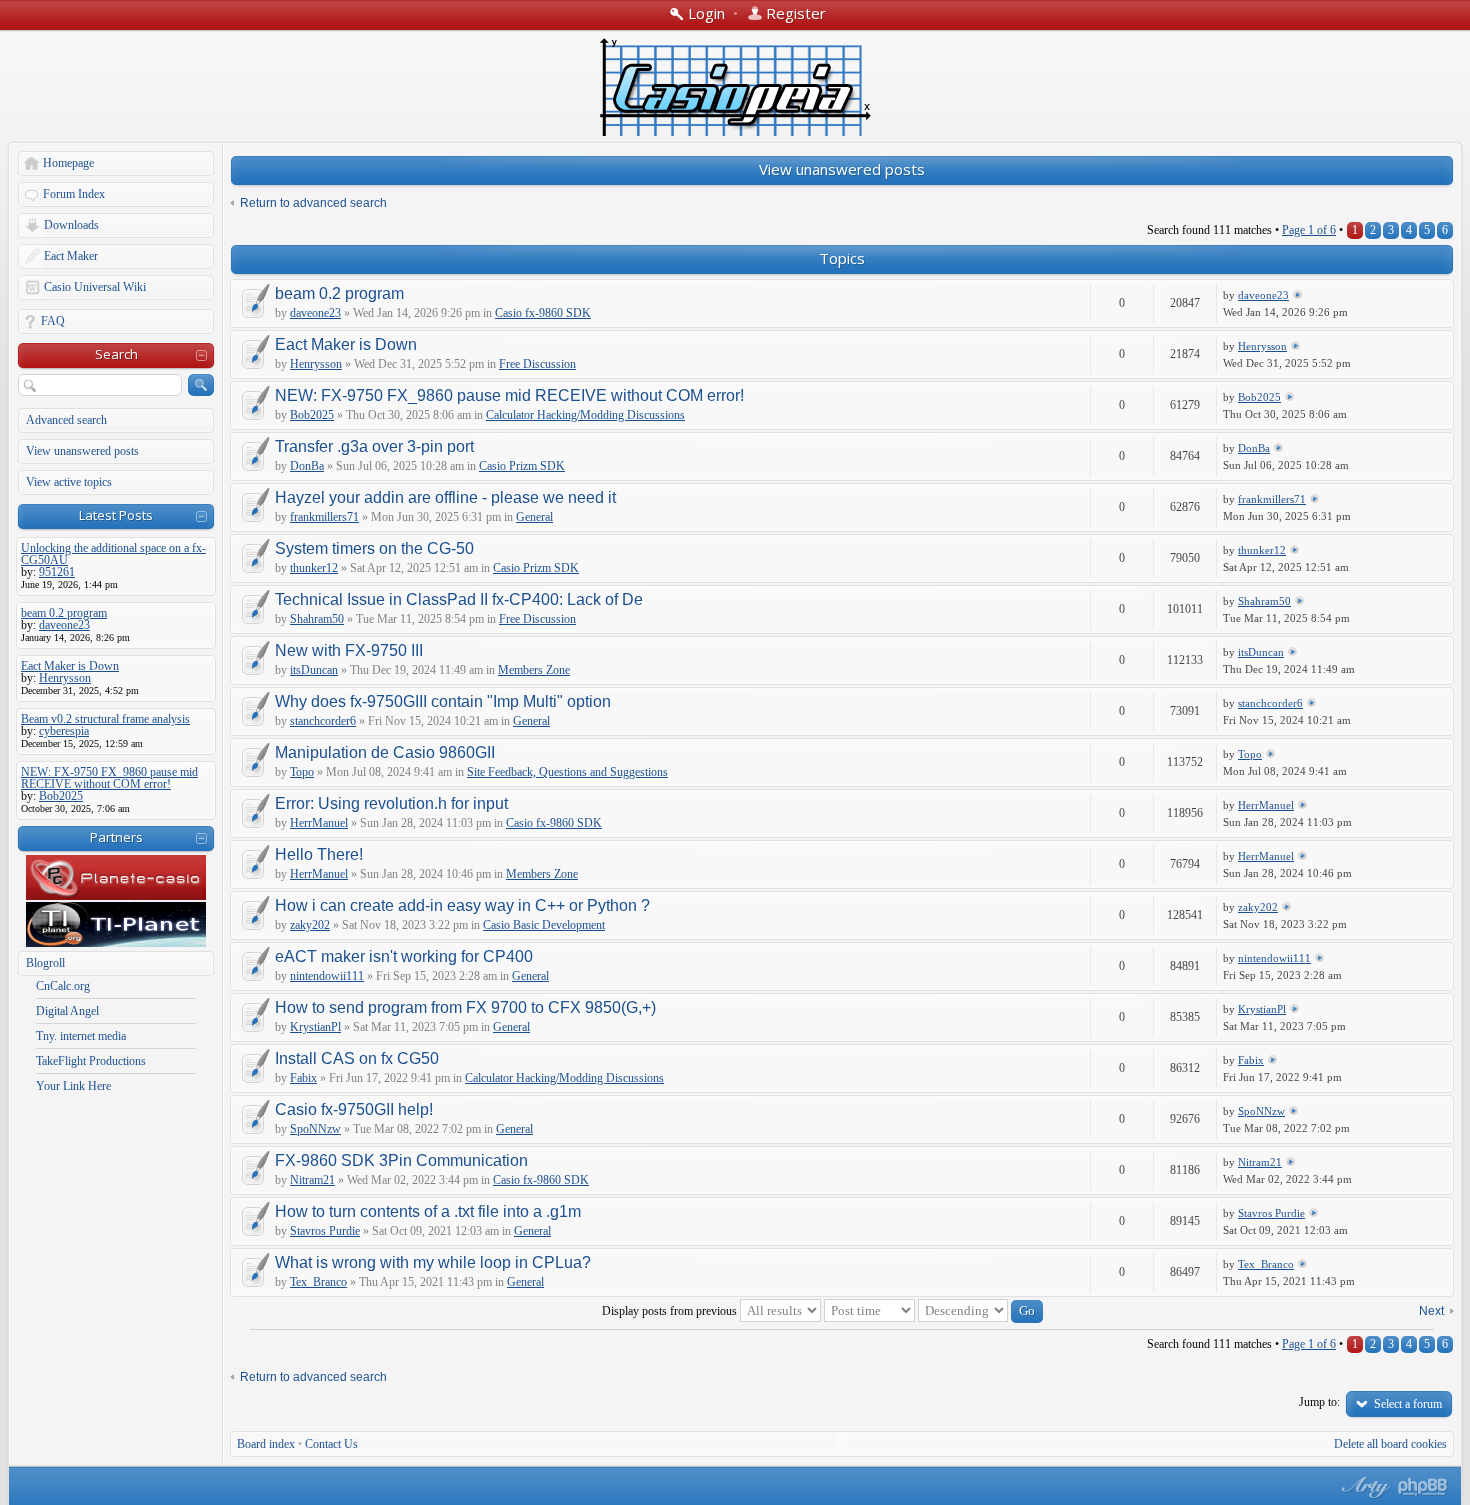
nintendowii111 (327, 976)
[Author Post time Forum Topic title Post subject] (869, 1311)
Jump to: (1319, 1402)
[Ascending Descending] (980, 1311)
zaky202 (310, 925)
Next (1431, 1311)
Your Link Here (73, 1086)
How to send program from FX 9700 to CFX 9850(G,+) (465, 1007)
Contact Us (331, 1444)
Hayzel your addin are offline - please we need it (445, 497)
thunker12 (314, 568)
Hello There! (319, 854)
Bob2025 (312, 415)
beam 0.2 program (339, 293)
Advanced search (66, 420)
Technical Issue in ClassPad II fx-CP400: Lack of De (459, 599)
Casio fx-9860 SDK (543, 313)
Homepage (68, 163)
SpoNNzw (315, 1129)
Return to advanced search (313, 203)
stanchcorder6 (323, 721)
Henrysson (316, 364)
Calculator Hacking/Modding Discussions (585, 415)
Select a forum (1408, 1404)
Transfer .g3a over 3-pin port (374, 446)
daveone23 (315, 313)
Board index (266, 1444)
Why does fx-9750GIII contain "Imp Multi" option (443, 701)
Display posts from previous (671, 1311)
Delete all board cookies (1390, 1444)
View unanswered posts (82, 451)
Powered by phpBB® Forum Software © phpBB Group (1423, 1487)
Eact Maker (71, 256)
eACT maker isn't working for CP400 (404, 956)
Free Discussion (537, 364)
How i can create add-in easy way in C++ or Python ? (462, 905)
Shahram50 (317, 619)
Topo (302, 772)
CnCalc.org (63, 986)
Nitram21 (312, 1180)
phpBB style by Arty (1363, 1487)
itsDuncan (314, 670)
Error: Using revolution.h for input (391, 803)
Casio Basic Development (544, 925)
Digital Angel (67, 1011)
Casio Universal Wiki (95, 287)
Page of (1309, 230)
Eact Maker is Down (346, 344)
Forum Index (74, 194)
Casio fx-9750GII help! (354, 1109)
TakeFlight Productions (91, 1061)
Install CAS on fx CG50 (357, 1058)
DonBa (307, 466)
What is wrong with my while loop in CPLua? (433, 1262)
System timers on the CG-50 (374, 548)
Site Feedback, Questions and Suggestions (567, 772)
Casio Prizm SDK (522, 466)
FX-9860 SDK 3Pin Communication (401, 1160)
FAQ (53, 321)
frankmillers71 (324, 517)
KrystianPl (315, 1027)
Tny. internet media (81, 1036)
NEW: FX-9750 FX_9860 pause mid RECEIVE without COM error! (509, 395)
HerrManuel (319, 823)
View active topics (69, 482)
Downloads (71, 225)
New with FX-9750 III (349, 650)
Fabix (303, 1078)
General (534, 517)
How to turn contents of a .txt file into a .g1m (428, 1211)
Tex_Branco (318, 1282)
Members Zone (534, 670)
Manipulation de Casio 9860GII (385, 752)
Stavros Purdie (325, 1231)
